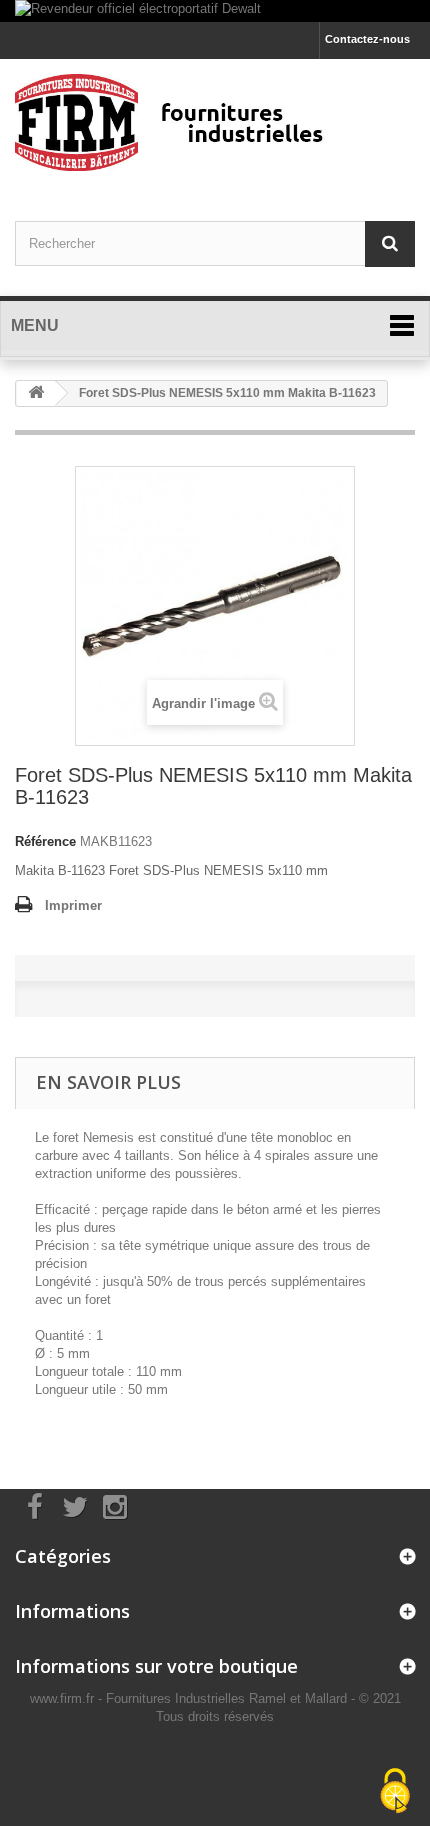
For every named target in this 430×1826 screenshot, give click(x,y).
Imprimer (73, 905)
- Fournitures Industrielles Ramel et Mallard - (228, 1698)
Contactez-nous (367, 39)
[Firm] (215, 122)
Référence (45, 841)
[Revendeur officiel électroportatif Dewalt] (215, 11)
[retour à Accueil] (36, 393)
